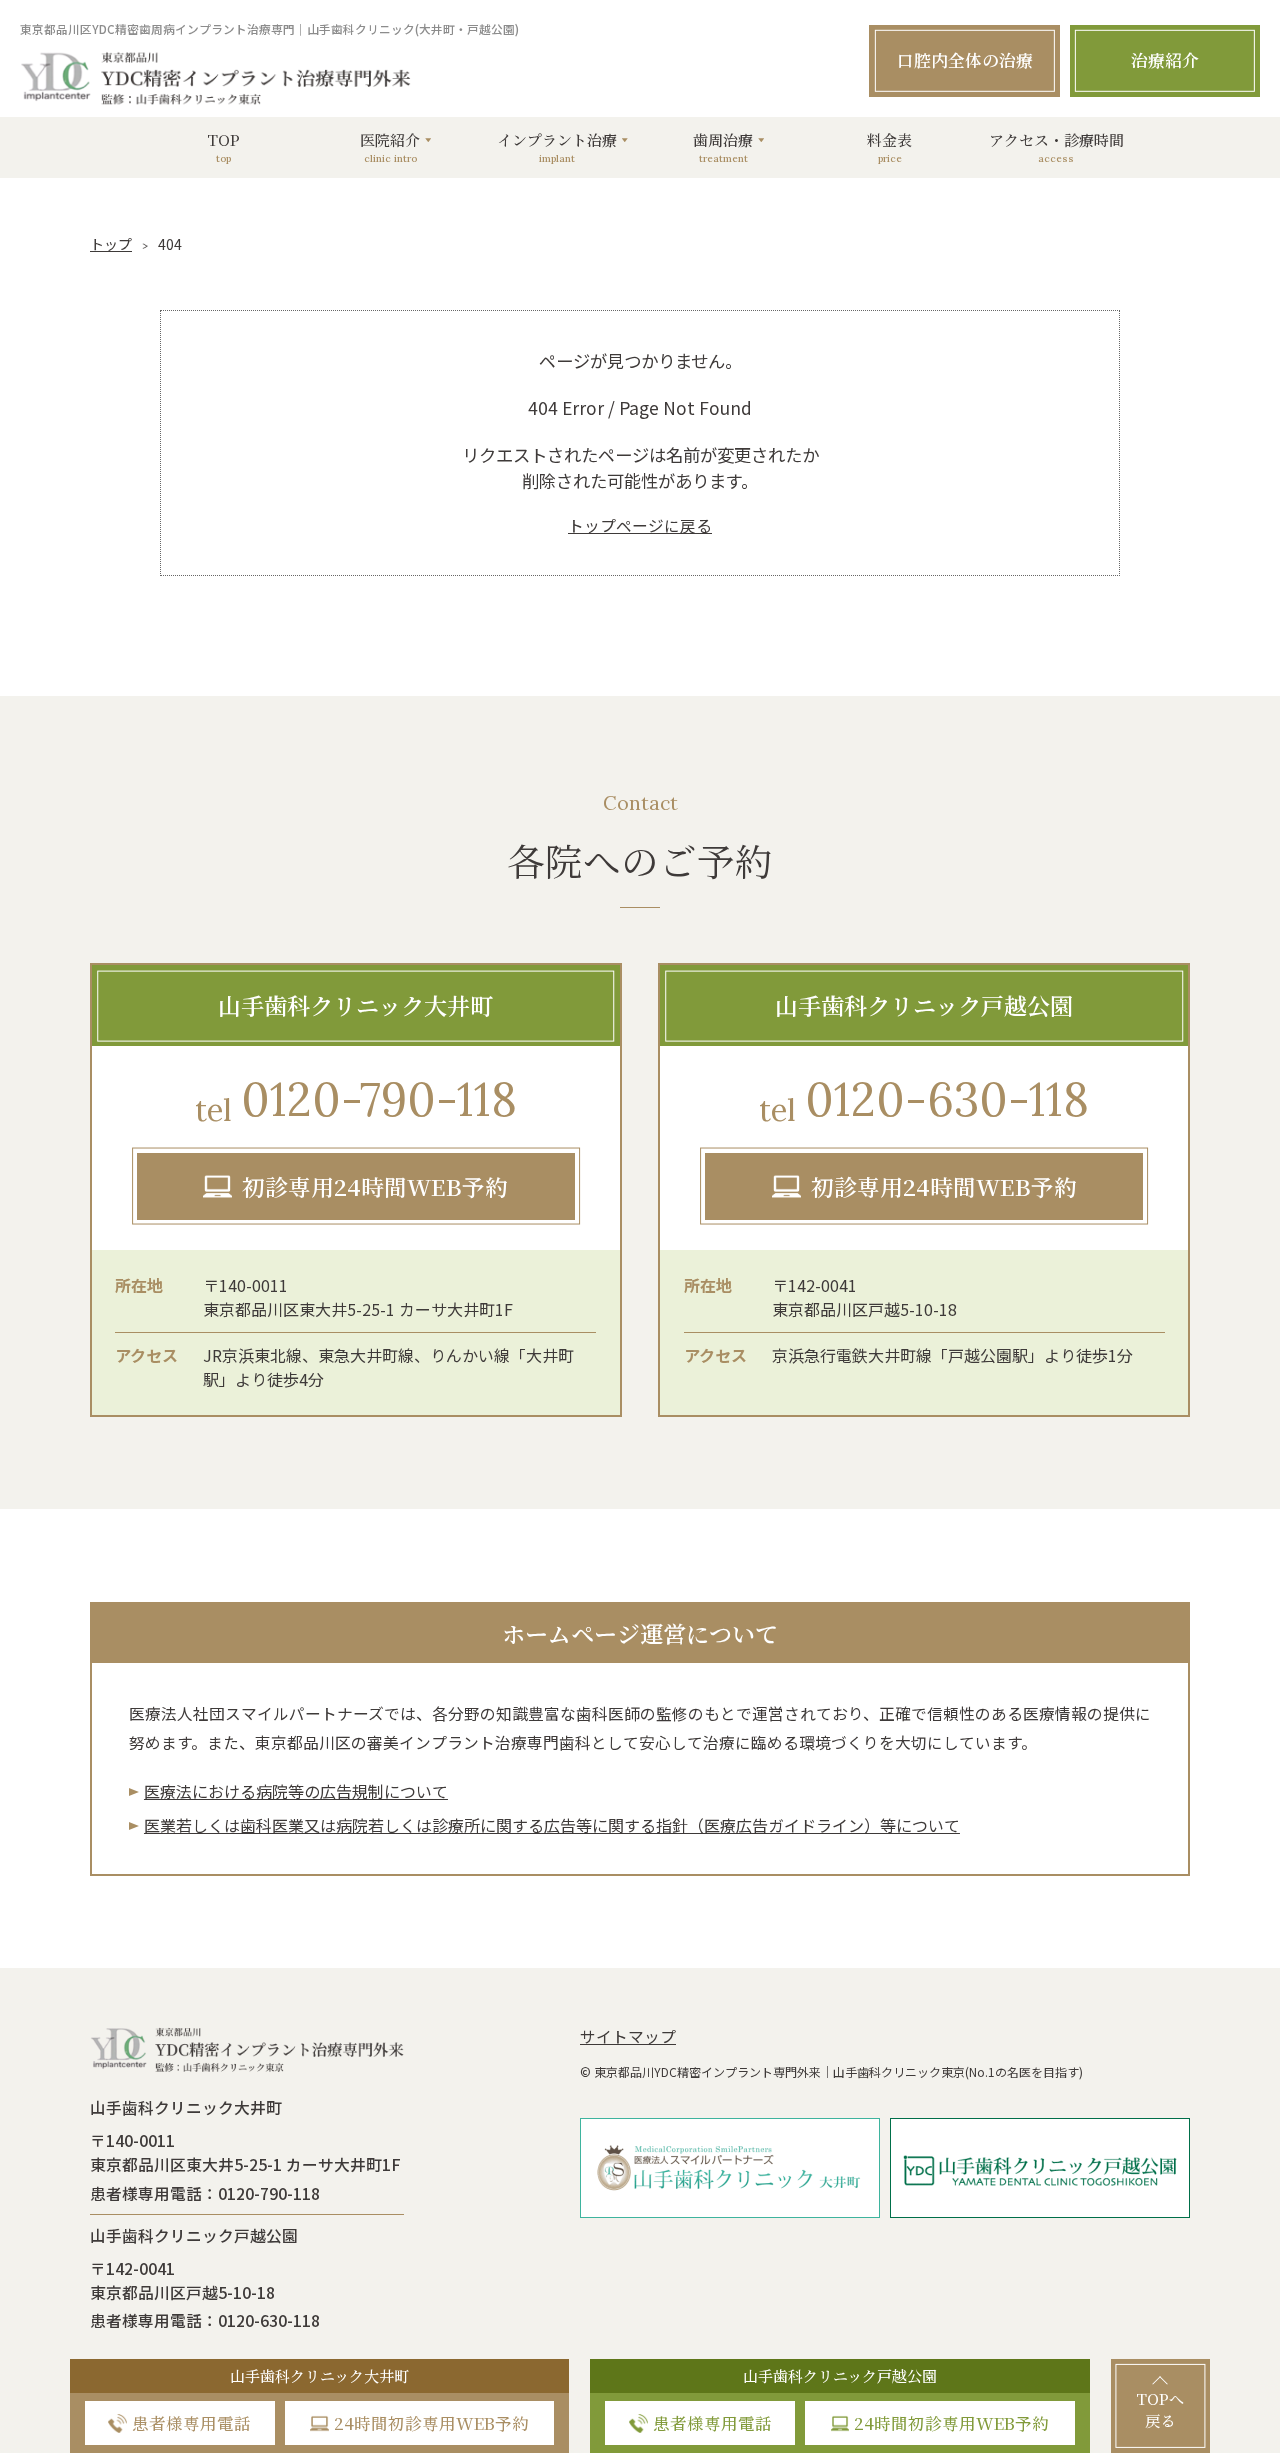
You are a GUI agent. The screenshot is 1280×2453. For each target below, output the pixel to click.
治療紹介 (1165, 60)
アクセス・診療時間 (1056, 147)
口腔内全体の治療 (965, 60)
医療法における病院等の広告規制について (296, 1791)
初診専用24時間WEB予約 (375, 1186)
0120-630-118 (924, 1099)
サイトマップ (628, 2036)
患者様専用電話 (191, 2423)
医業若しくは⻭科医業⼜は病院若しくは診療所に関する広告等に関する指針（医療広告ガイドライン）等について (552, 1825)
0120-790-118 (356, 1099)
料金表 (889, 147)
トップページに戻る (640, 525)
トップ (111, 244)
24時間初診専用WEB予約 (431, 2423)
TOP (223, 147)
